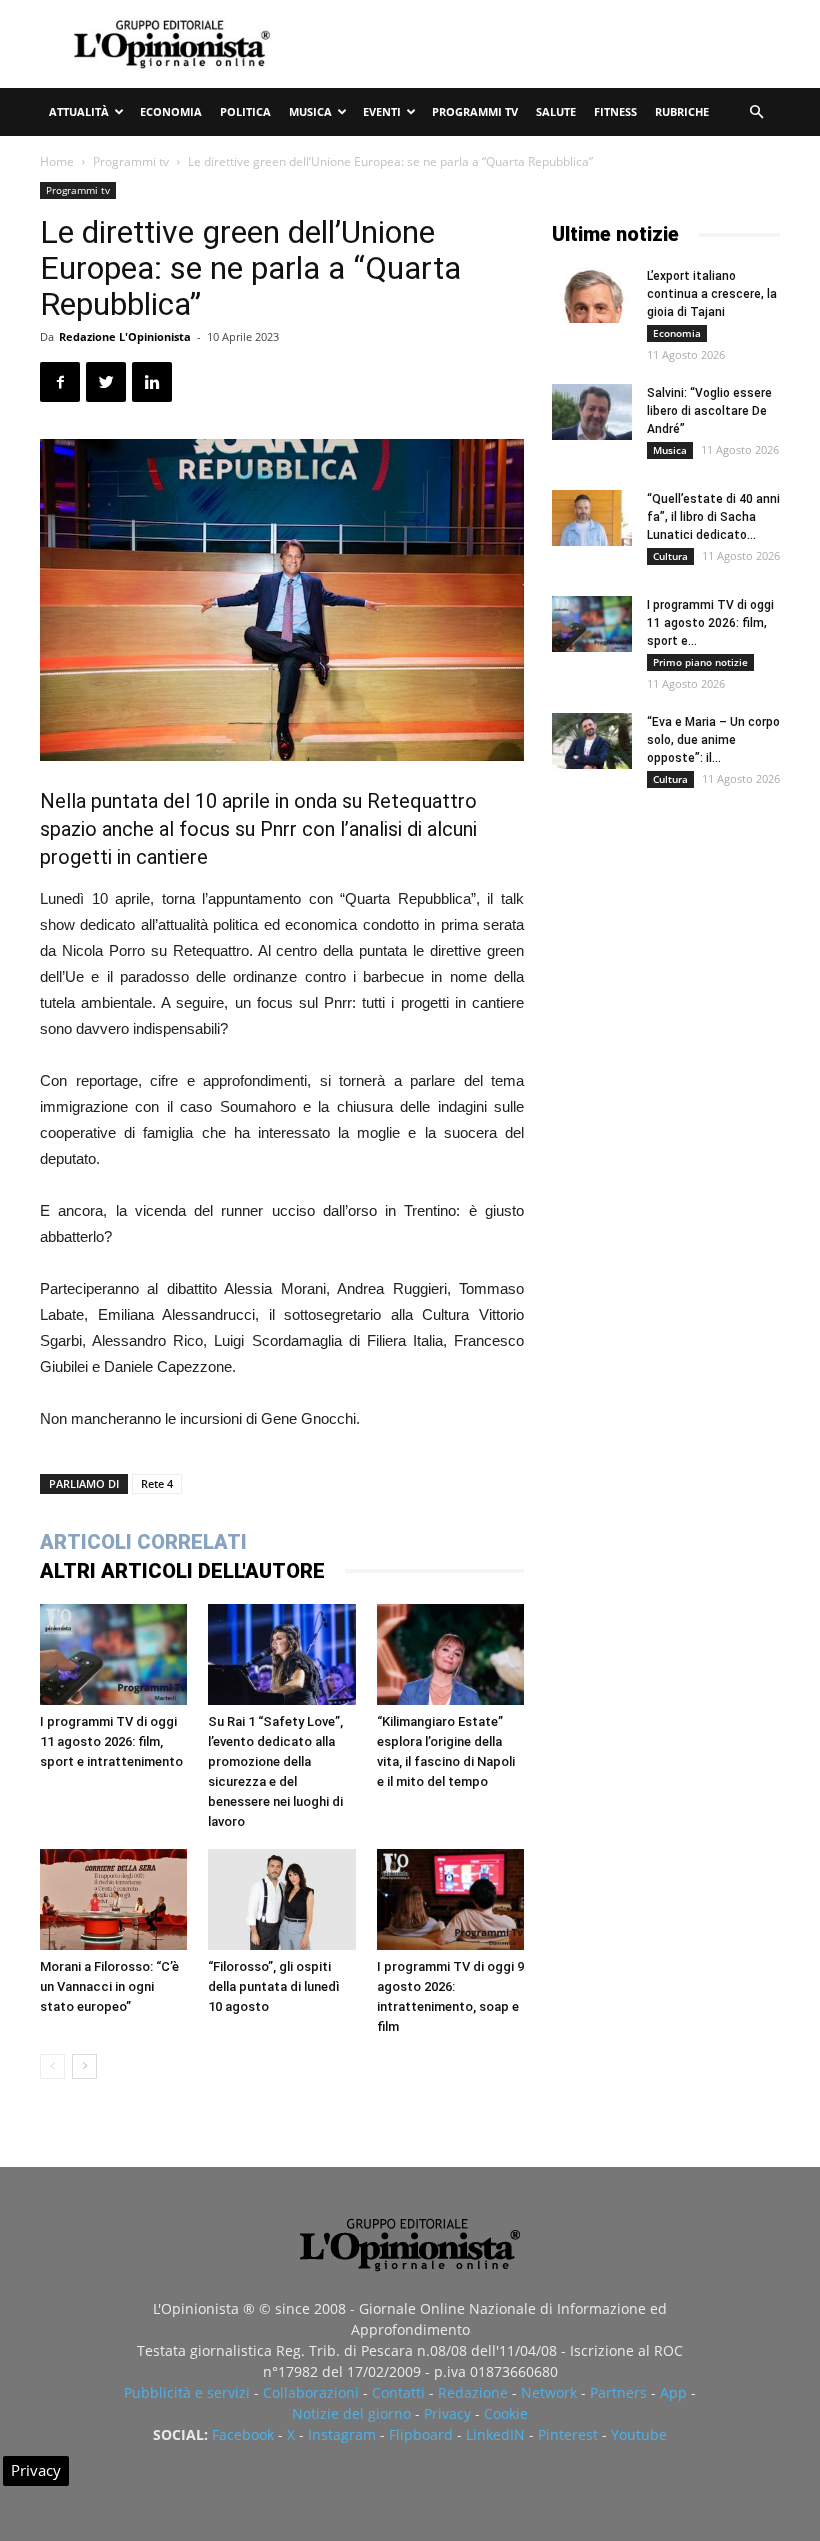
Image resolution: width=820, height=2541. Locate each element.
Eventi (382, 111)
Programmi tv (475, 111)
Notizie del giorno (351, 2413)
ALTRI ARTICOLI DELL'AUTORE (182, 1571)
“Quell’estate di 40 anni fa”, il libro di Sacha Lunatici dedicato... (713, 517)
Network (549, 2392)
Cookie (506, 2413)
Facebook (243, 2434)
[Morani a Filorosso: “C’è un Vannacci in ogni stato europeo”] (113, 1899)
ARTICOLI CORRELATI (143, 1542)
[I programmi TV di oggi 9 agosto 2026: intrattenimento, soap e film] (450, 1899)
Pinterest (568, 2434)
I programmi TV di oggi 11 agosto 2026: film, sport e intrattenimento (111, 1741)
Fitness (615, 111)
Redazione (473, 2392)
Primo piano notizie (700, 662)
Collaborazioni (311, 2392)
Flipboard (421, 2434)
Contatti (398, 2392)
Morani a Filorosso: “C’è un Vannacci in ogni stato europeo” (109, 1986)
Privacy (447, 2413)
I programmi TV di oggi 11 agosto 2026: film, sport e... (710, 623)
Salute (556, 111)
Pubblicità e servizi (187, 2392)
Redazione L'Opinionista (125, 336)
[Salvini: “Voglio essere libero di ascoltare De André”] (592, 412)
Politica (245, 111)
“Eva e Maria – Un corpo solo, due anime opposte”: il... (713, 740)
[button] (756, 112)
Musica (310, 111)
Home (57, 161)
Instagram (342, 2434)
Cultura (670, 556)
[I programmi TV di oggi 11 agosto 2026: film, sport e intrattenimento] (113, 1654)
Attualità (79, 111)
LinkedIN (495, 2434)
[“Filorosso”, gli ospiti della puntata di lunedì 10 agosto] (281, 1899)
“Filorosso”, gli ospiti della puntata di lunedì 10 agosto (274, 1986)
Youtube (639, 2434)
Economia (171, 111)
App (673, 2392)
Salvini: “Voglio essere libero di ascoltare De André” (709, 411)
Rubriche (682, 111)
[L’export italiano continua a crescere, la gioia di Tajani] (592, 295)
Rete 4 (157, 1483)
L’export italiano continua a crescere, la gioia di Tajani (712, 294)
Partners (618, 2392)
